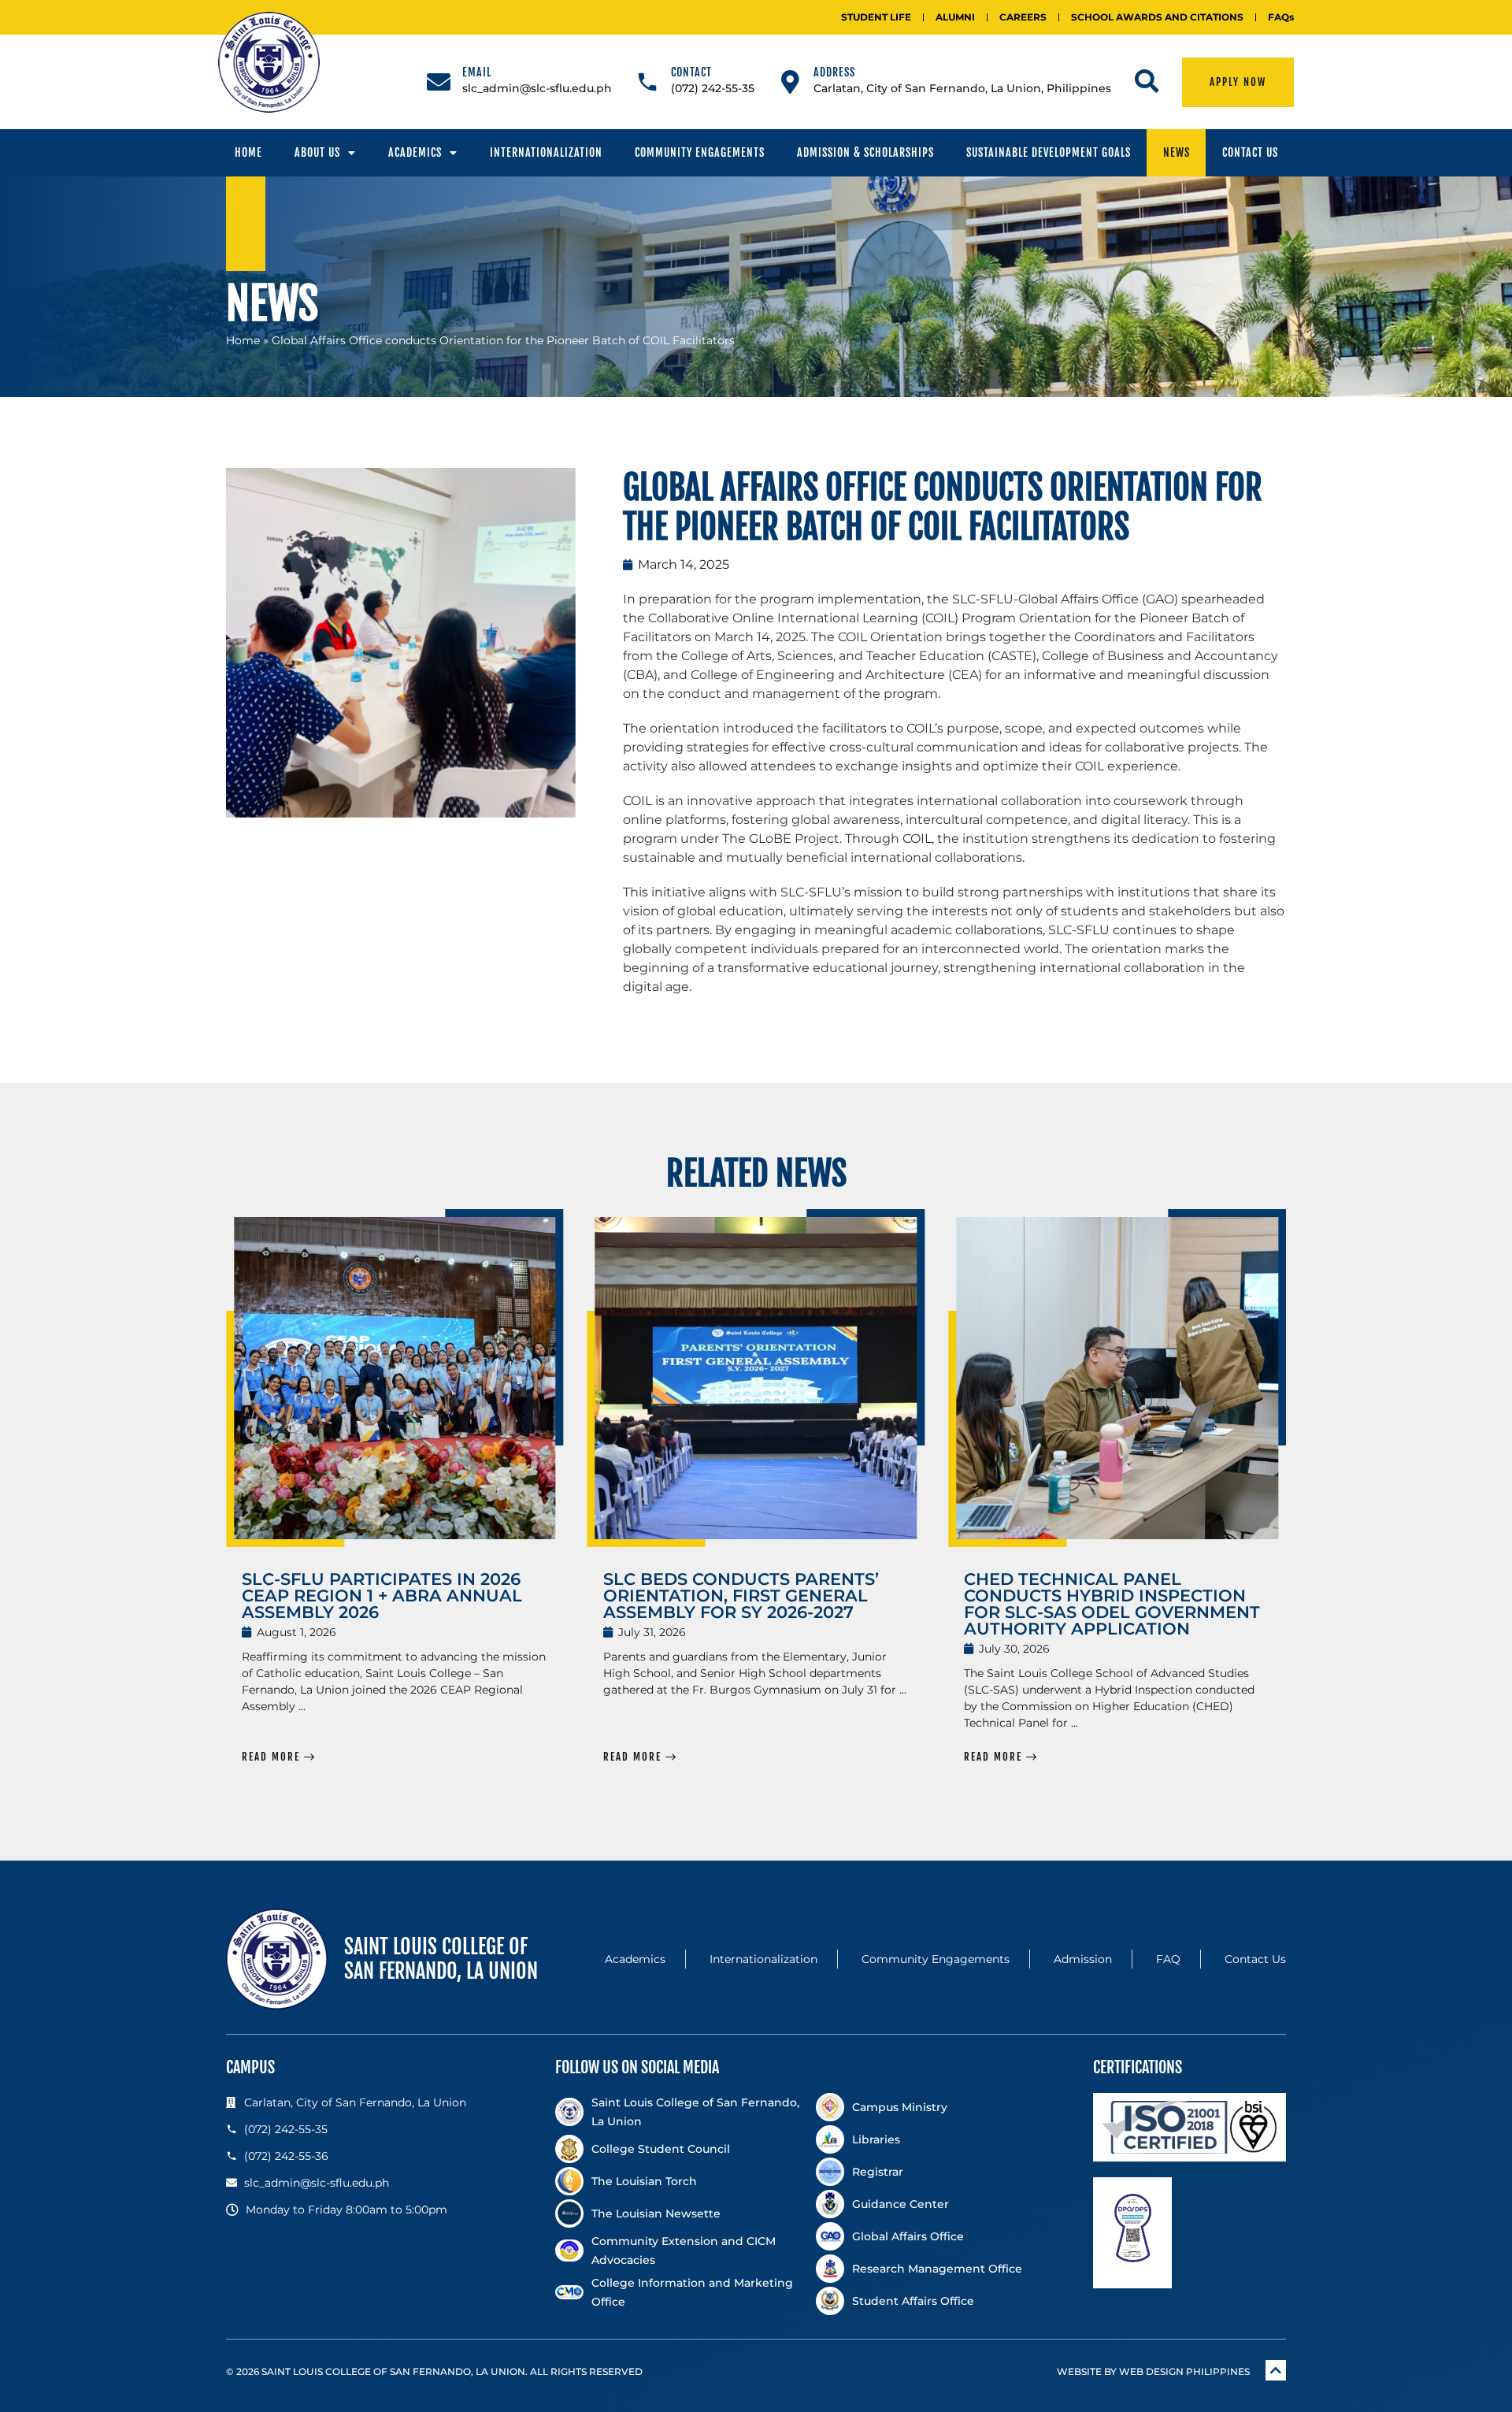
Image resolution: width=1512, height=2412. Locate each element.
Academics (415, 152)
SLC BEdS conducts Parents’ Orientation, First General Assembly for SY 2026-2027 (741, 1596)
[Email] (439, 82)
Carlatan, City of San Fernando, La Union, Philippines (962, 88)
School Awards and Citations (1157, 17)
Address (834, 72)
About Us (317, 152)
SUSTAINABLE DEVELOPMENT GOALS (1049, 152)
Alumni (955, 17)
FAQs (1281, 17)
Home (248, 152)
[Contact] (647, 82)
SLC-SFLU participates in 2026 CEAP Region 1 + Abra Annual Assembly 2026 (382, 1596)
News (1177, 152)
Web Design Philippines (1184, 2371)
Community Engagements (700, 152)
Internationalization (546, 152)
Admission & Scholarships (865, 152)
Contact (691, 72)
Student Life (876, 17)
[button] (210, 643)
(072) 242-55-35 (713, 88)
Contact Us (1250, 152)
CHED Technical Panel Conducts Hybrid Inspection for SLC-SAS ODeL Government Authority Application (1112, 1604)
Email (477, 72)
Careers (1023, 17)
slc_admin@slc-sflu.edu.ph (537, 88)
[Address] (790, 82)
